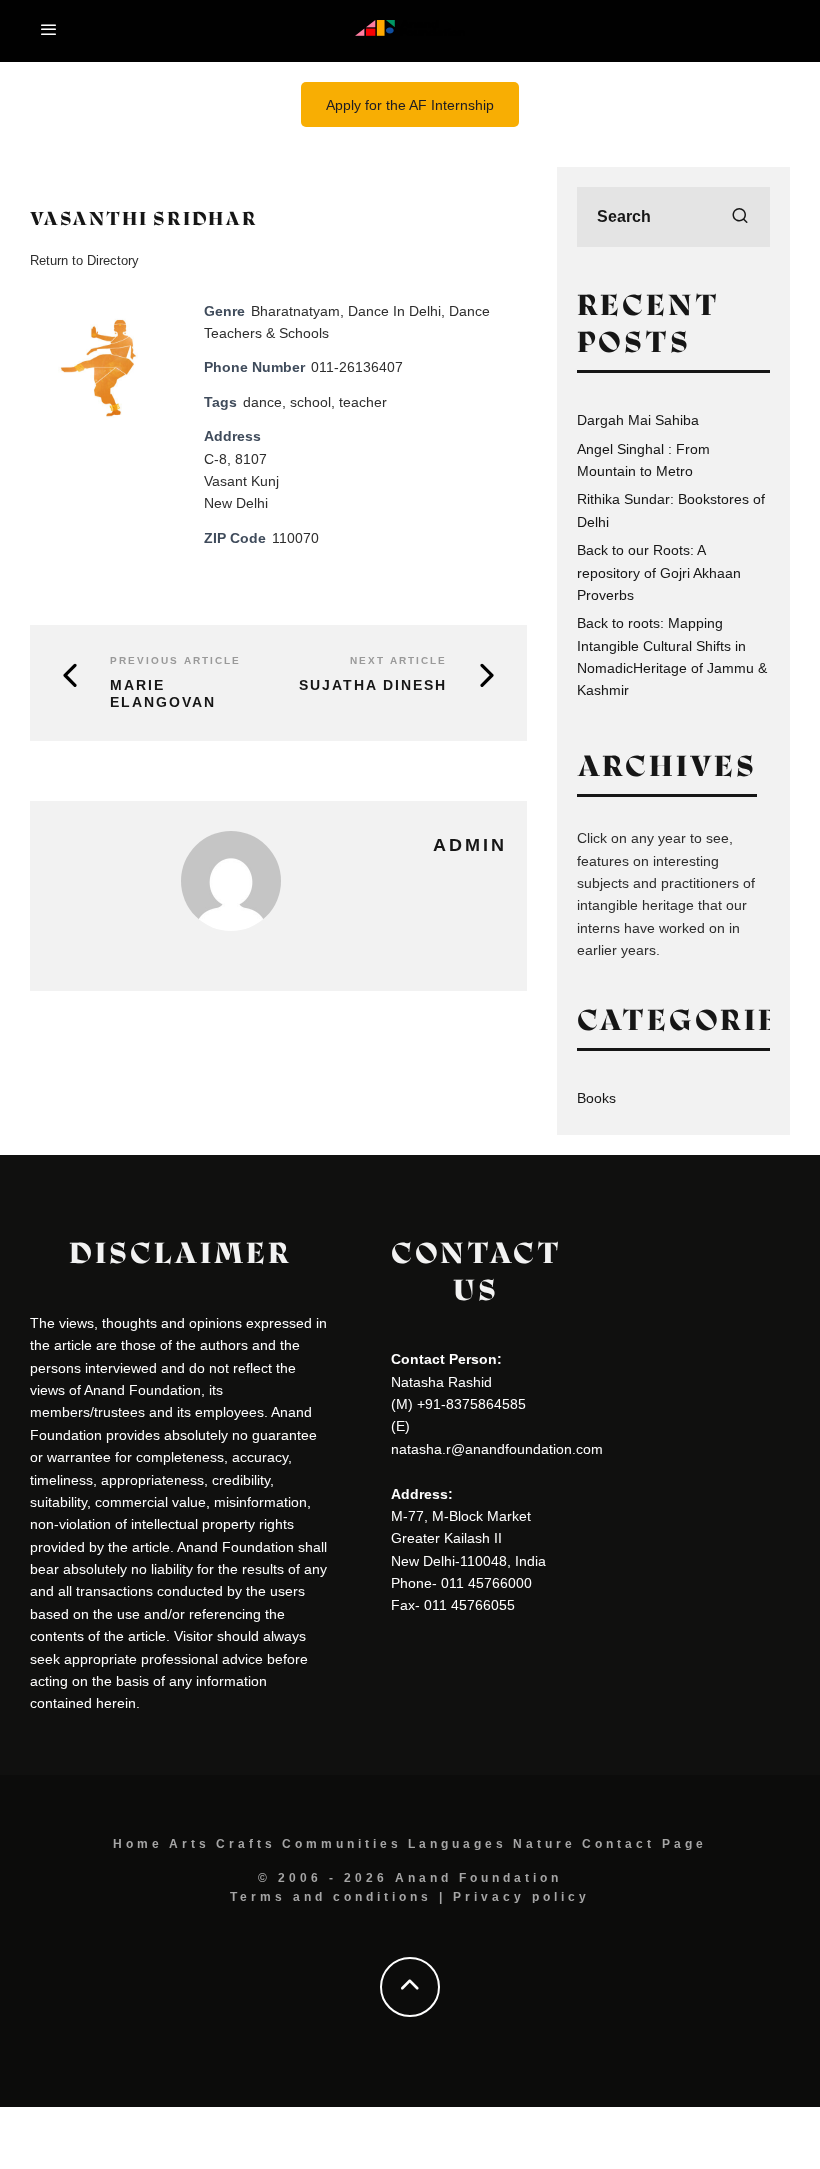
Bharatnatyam (295, 311)
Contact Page (644, 1844)
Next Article (398, 660)
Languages (457, 1844)
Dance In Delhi (394, 311)
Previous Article (175, 660)
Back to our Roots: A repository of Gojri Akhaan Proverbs (659, 572)
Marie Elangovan (163, 693)
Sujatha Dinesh (373, 685)
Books (596, 1098)
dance (262, 402)
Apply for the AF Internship (410, 105)
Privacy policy (521, 1897)
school (310, 402)
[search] (740, 217)
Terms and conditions (331, 1897)
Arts (189, 1844)
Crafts (246, 1844)
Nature (544, 1844)
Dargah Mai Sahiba (638, 420)
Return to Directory (84, 260)
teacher (363, 402)
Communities (342, 1844)
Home (138, 1844)
